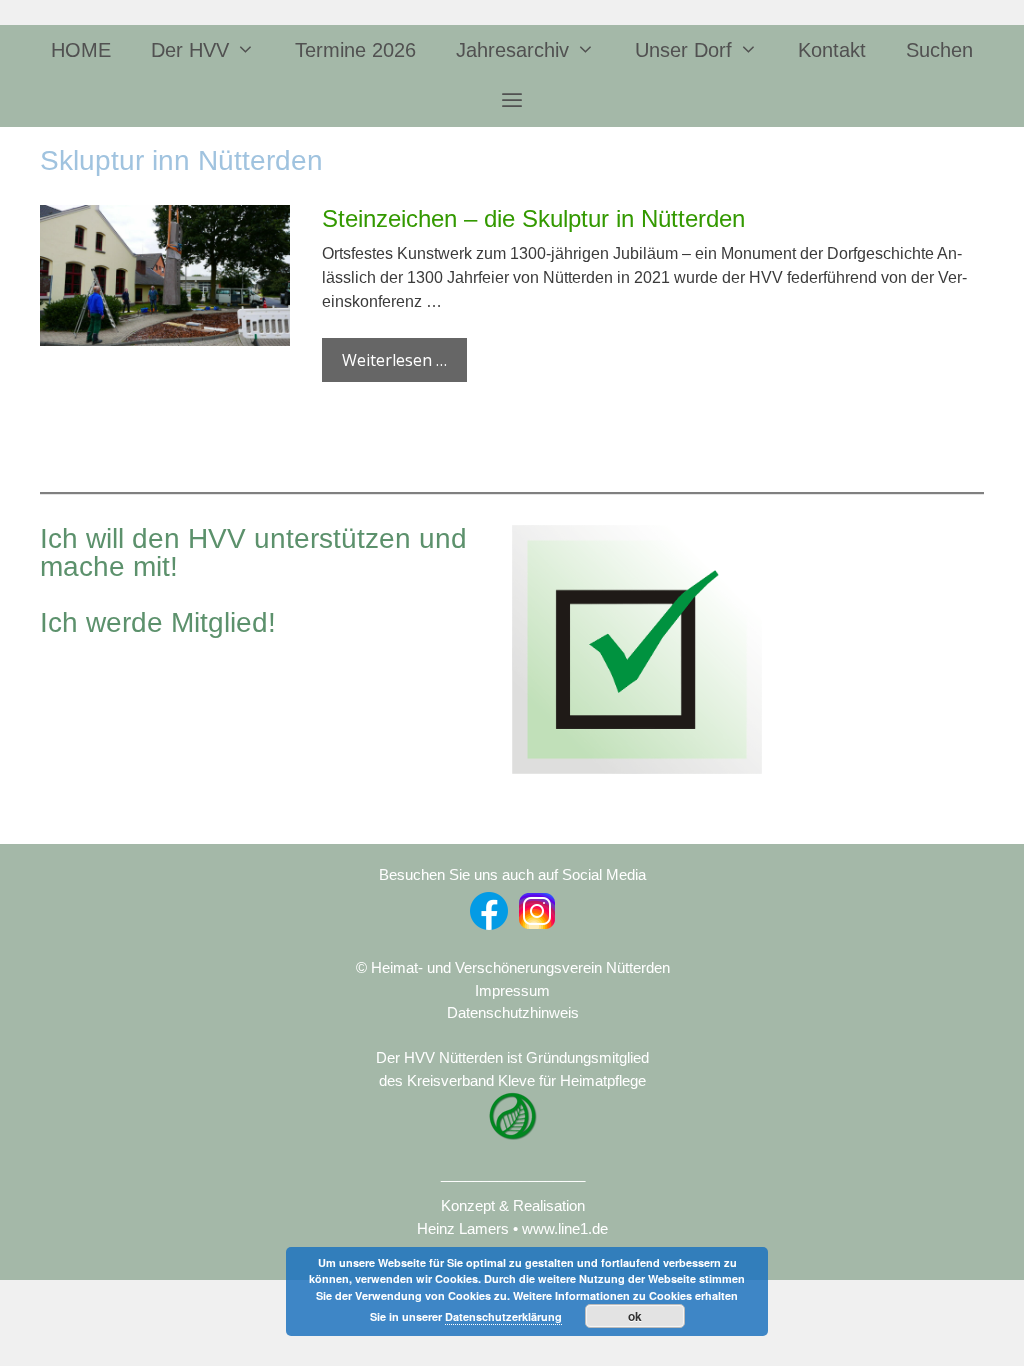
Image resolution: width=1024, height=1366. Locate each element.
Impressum (512, 990)
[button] (512, 101)
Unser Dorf (683, 50)
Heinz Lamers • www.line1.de (512, 1228)
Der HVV (190, 50)
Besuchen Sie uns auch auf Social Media (512, 874)
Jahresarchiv (512, 50)
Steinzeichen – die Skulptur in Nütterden (533, 218)
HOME (81, 50)
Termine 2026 (355, 50)
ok (635, 1316)
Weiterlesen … (394, 360)
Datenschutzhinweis (513, 1012)
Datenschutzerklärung (503, 1316)
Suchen (939, 50)
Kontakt (832, 50)
